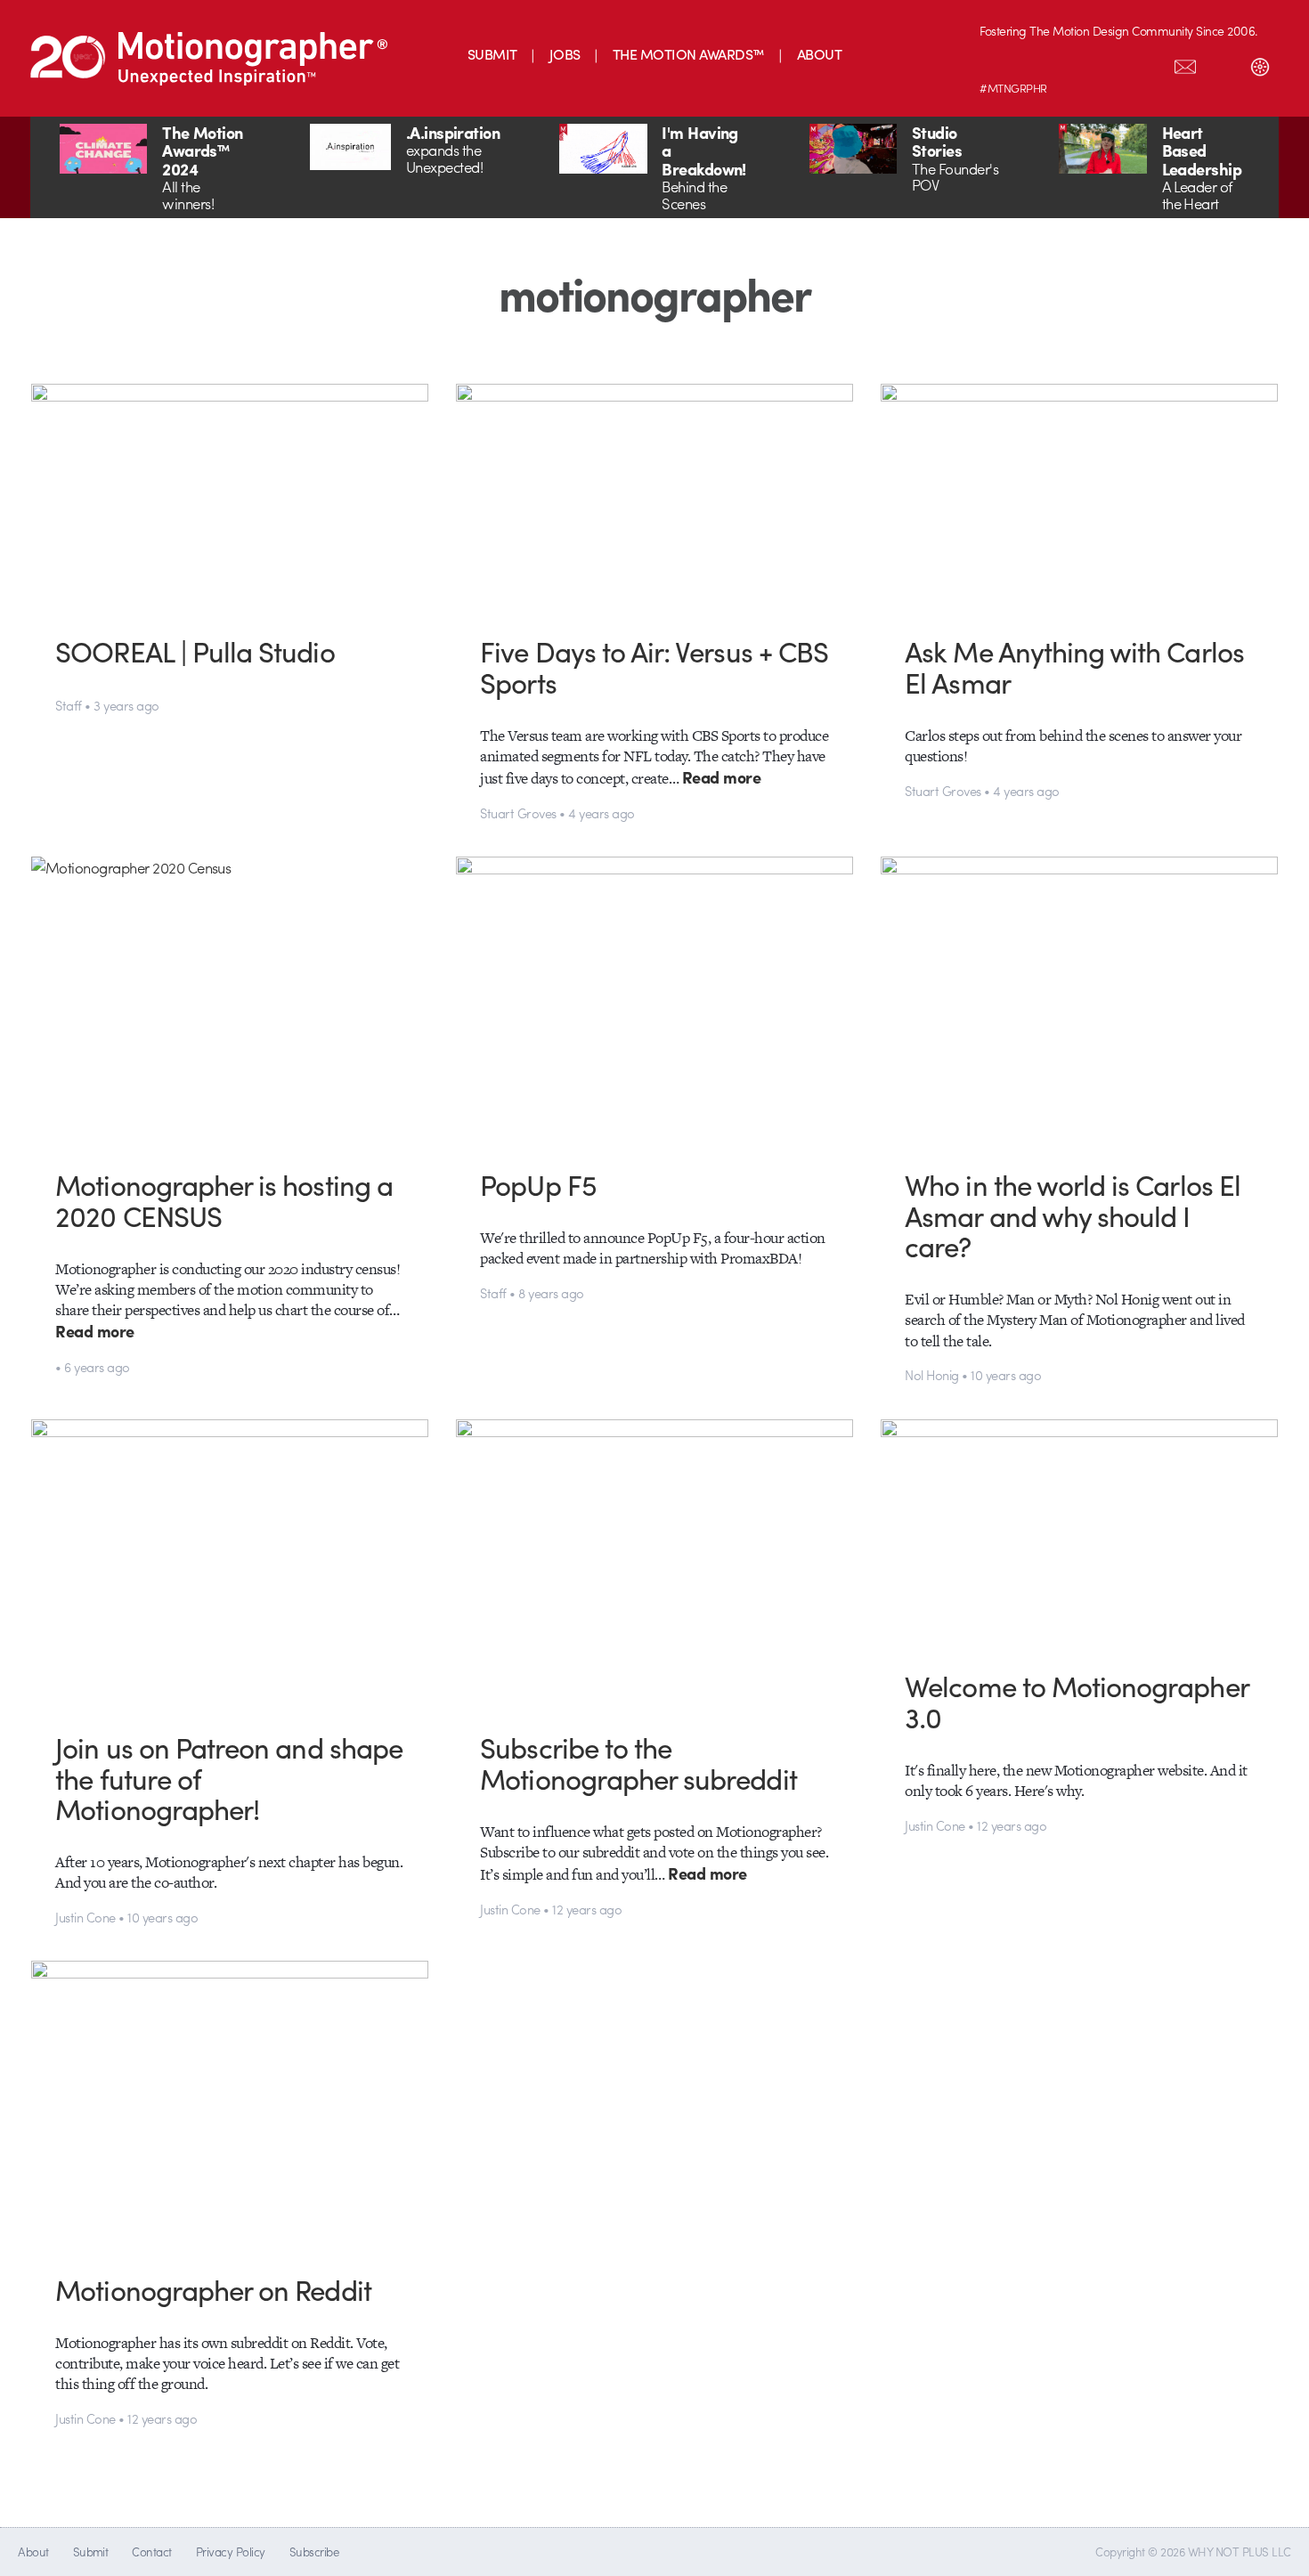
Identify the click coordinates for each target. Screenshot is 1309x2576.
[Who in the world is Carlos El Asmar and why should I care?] (1080, 999)
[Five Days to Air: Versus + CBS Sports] (655, 496)
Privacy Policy (231, 2552)
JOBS (565, 54)
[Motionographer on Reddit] (230, 2103)
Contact (151, 2552)
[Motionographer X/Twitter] (1148, 63)
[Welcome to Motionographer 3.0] (1080, 1531)
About (33, 2552)
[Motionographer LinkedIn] (1036, 63)
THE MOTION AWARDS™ (689, 54)
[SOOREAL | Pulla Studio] (230, 496)
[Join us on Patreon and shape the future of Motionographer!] (230, 1562)
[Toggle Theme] (1260, 63)
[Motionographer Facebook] (1110, 63)
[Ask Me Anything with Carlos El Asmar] (1080, 496)
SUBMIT (492, 54)
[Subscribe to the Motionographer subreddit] (655, 1562)
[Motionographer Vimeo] (1073, 63)
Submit (91, 2552)
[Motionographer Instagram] (998, 63)
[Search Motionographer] (1223, 63)
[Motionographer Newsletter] (1185, 63)
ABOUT (819, 54)
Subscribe (314, 2552)
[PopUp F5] (655, 999)
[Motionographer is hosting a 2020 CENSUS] (230, 999)
